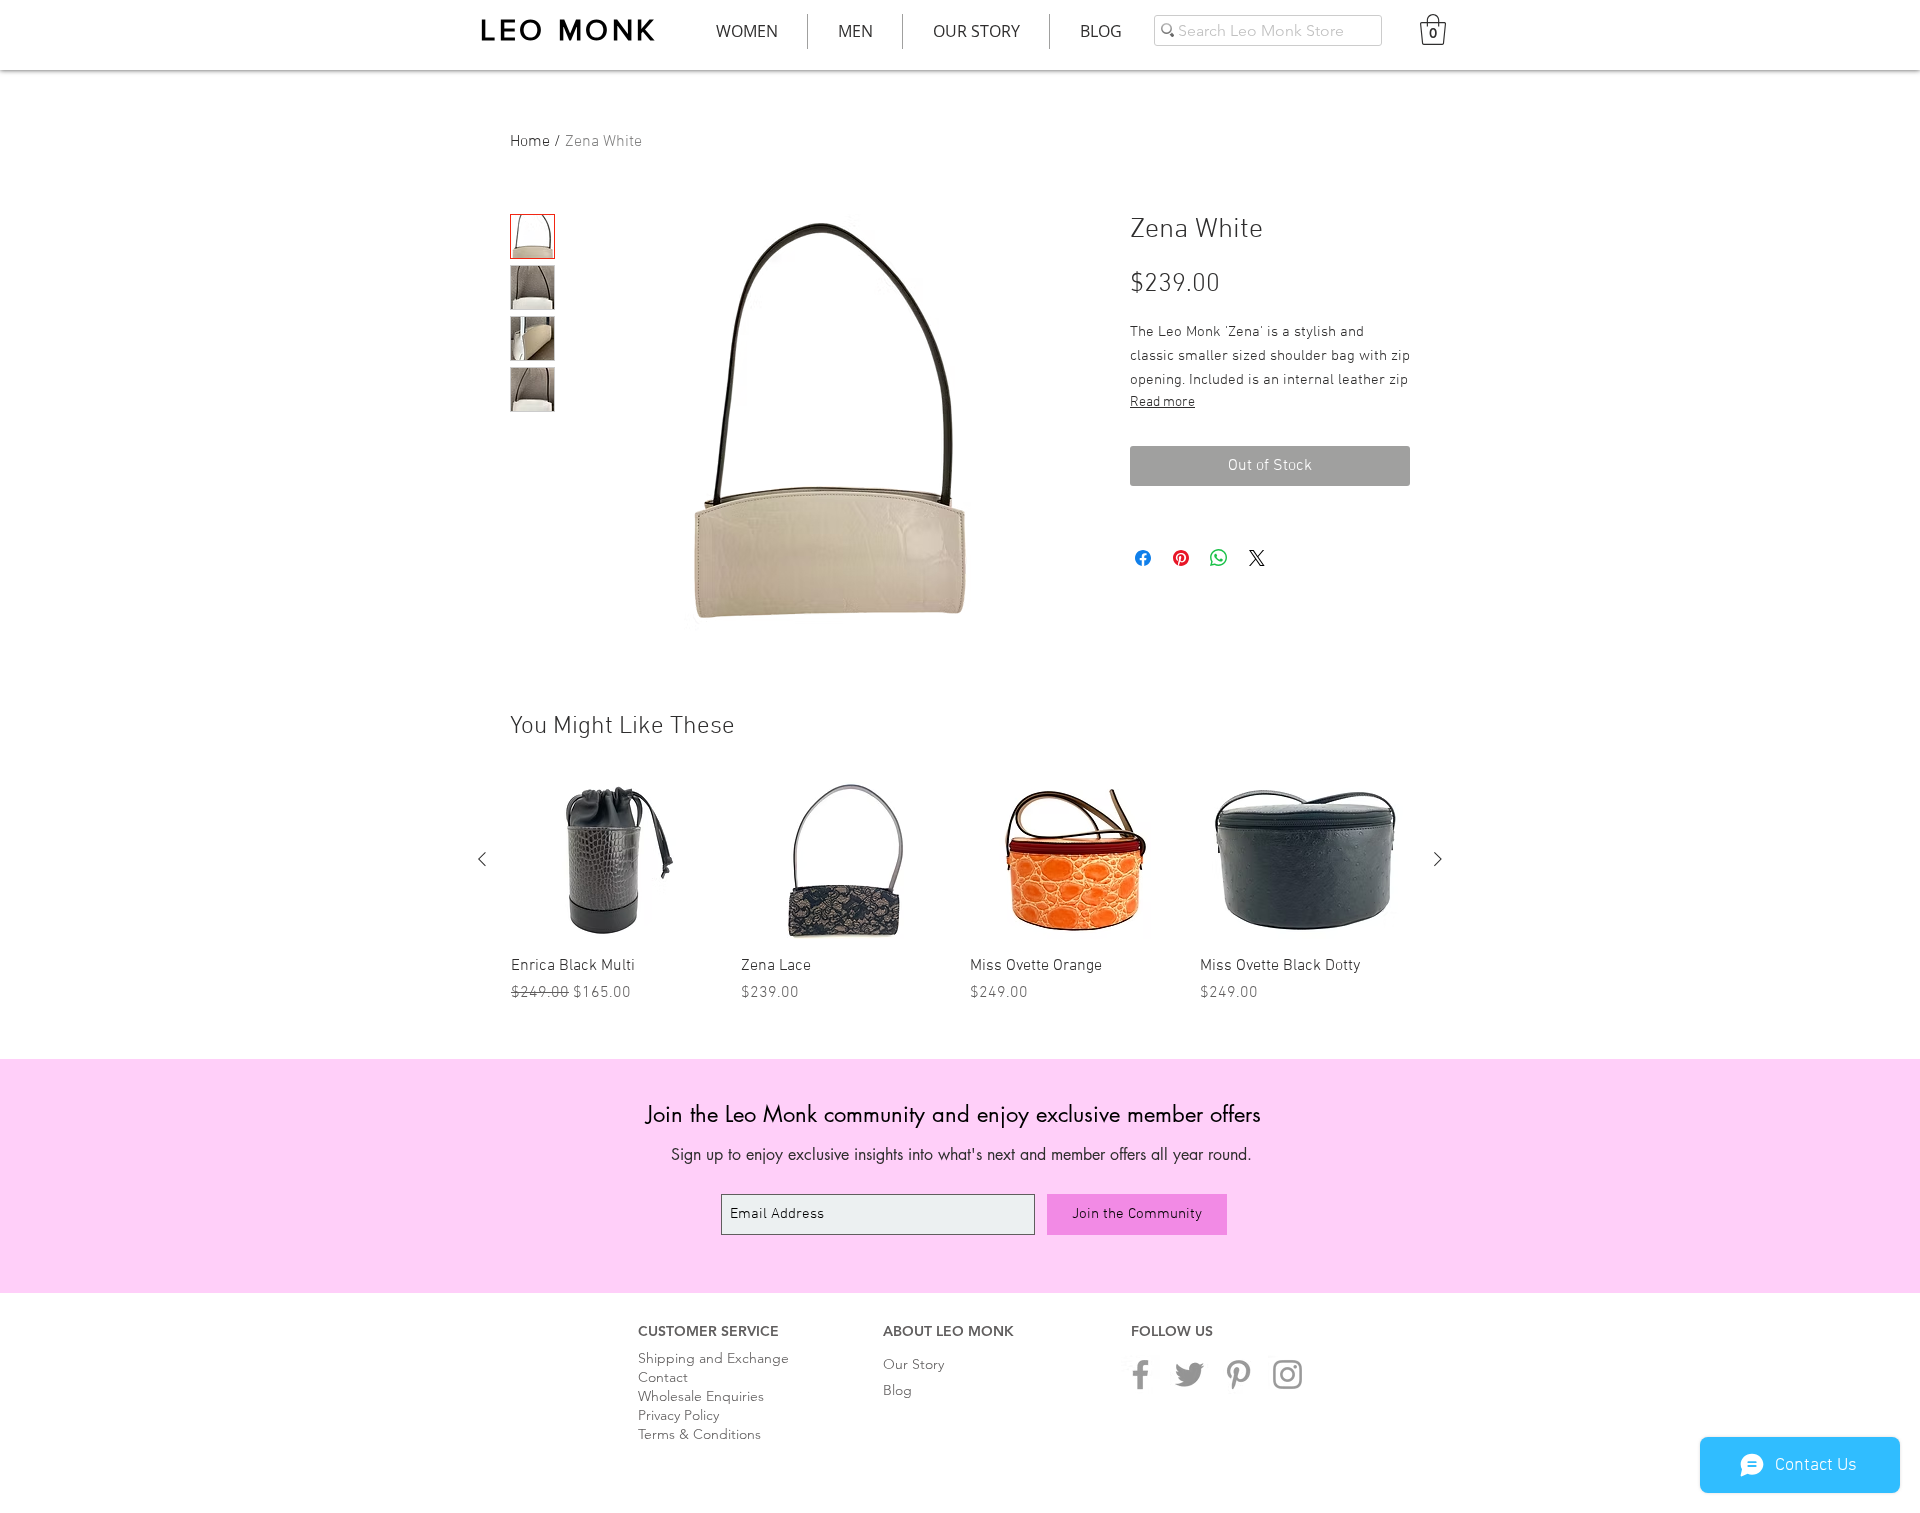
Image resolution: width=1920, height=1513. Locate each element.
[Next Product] (1438, 859)
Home (530, 142)
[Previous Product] (482, 859)
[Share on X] (1257, 558)
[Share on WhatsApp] (1219, 558)
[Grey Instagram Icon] (1287, 1374)
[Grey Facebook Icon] (1140, 1374)
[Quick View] (616, 860)
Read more (1162, 402)
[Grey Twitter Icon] (1189, 1374)
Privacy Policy (678, 1415)
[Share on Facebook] (1143, 558)
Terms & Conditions (699, 1434)
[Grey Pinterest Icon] (1238, 1374)
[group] (960, 894)
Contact (663, 1377)
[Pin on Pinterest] (1181, 558)
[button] (1433, 29)
